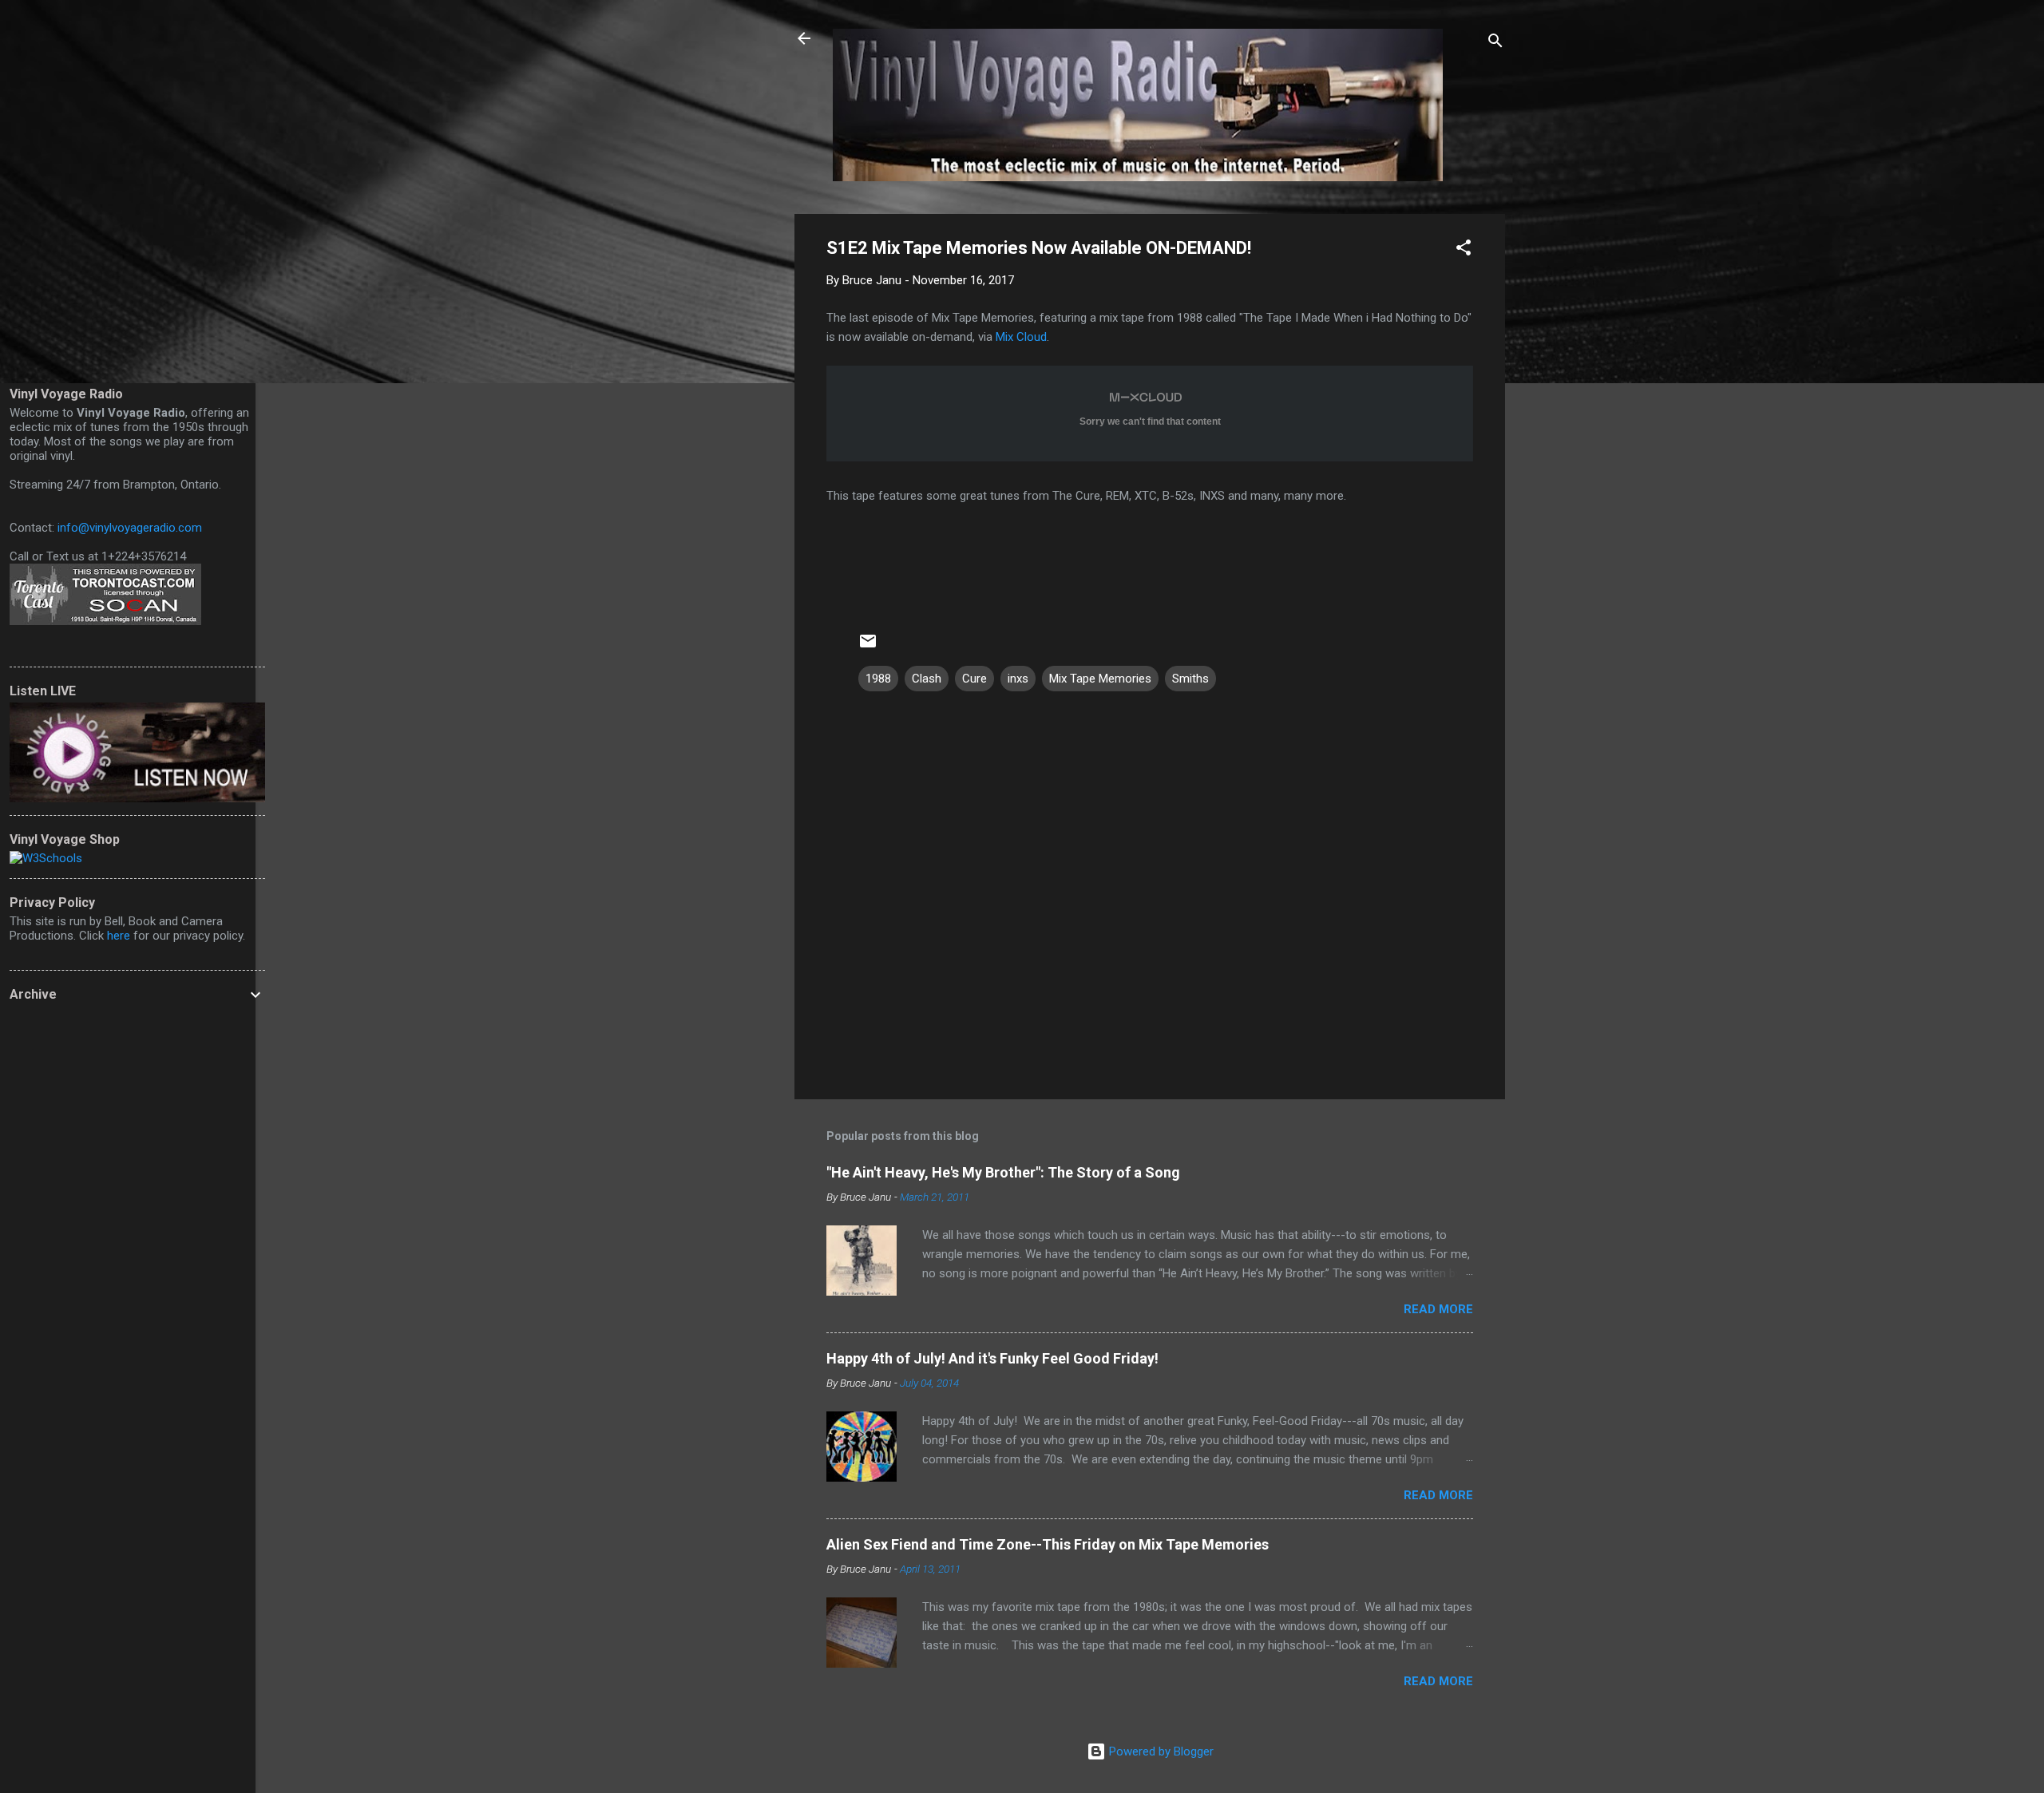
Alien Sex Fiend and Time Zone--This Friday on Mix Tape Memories (1048, 1544)
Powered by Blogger (1160, 1751)
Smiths (1190, 679)
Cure (974, 679)
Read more (1438, 1309)
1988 (878, 679)
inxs (1018, 679)
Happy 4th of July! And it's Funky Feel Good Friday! (992, 1358)
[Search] (1495, 44)
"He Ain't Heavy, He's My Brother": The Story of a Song (1003, 1172)
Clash (927, 679)
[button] (1464, 250)
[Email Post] (868, 647)
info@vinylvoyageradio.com (130, 528)
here (119, 936)
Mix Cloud (1021, 337)
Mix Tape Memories (1100, 679)
